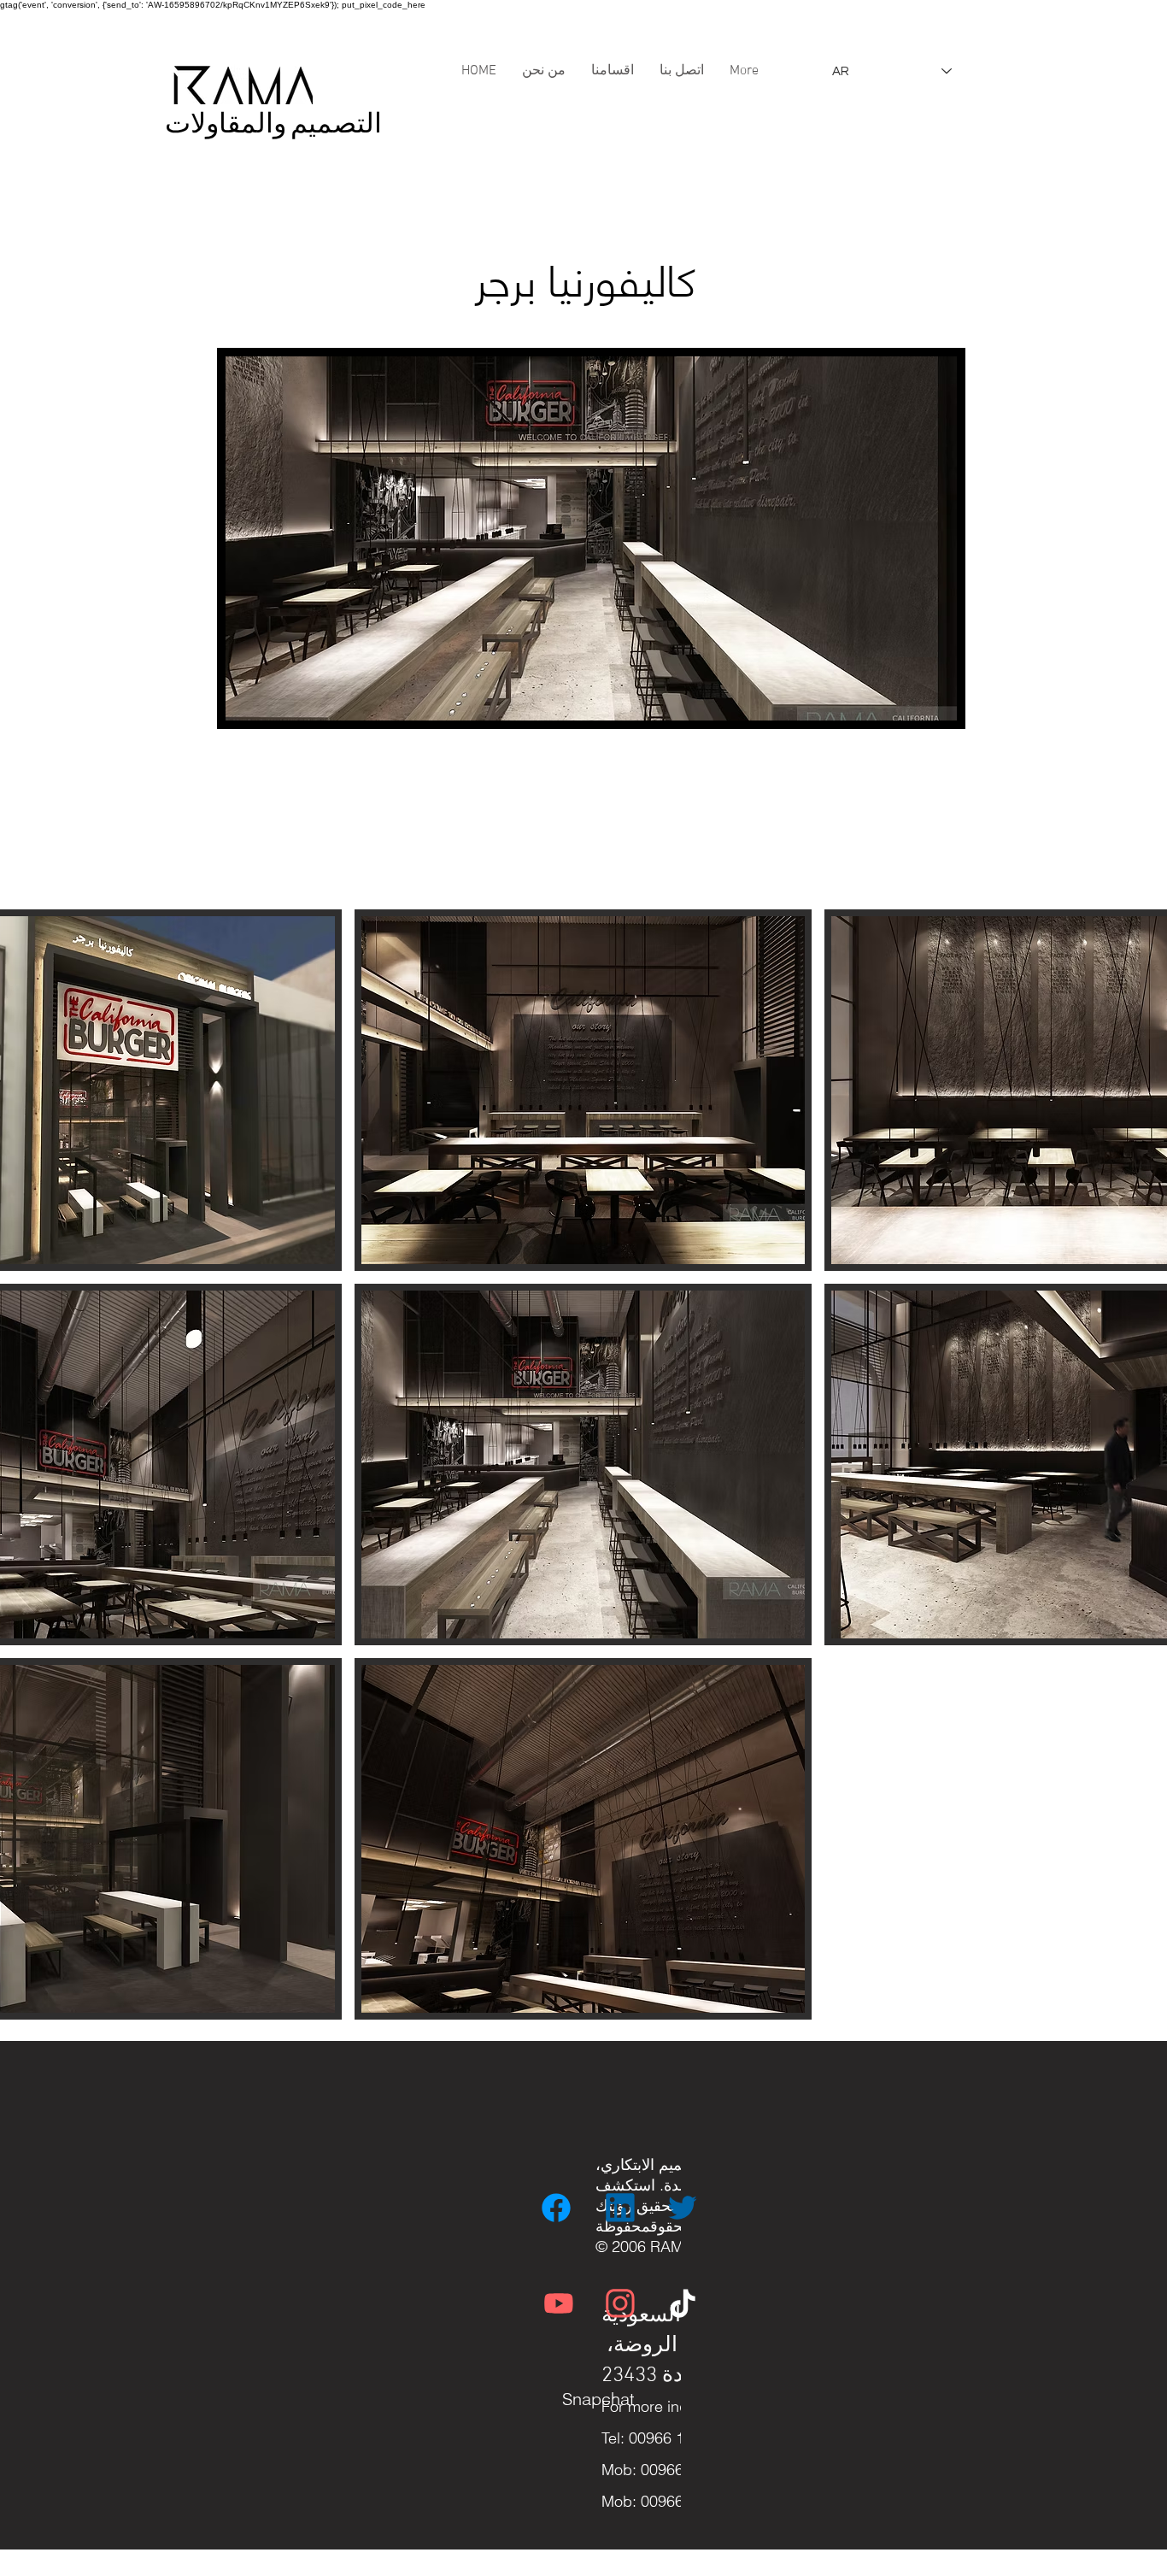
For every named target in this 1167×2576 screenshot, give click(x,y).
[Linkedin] (622, 2208)
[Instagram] (622, 2303)
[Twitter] (684, 2208)
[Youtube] (560, 2303)
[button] (583, 1090)
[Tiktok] (684, 2303)
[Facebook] (558, 2208)
